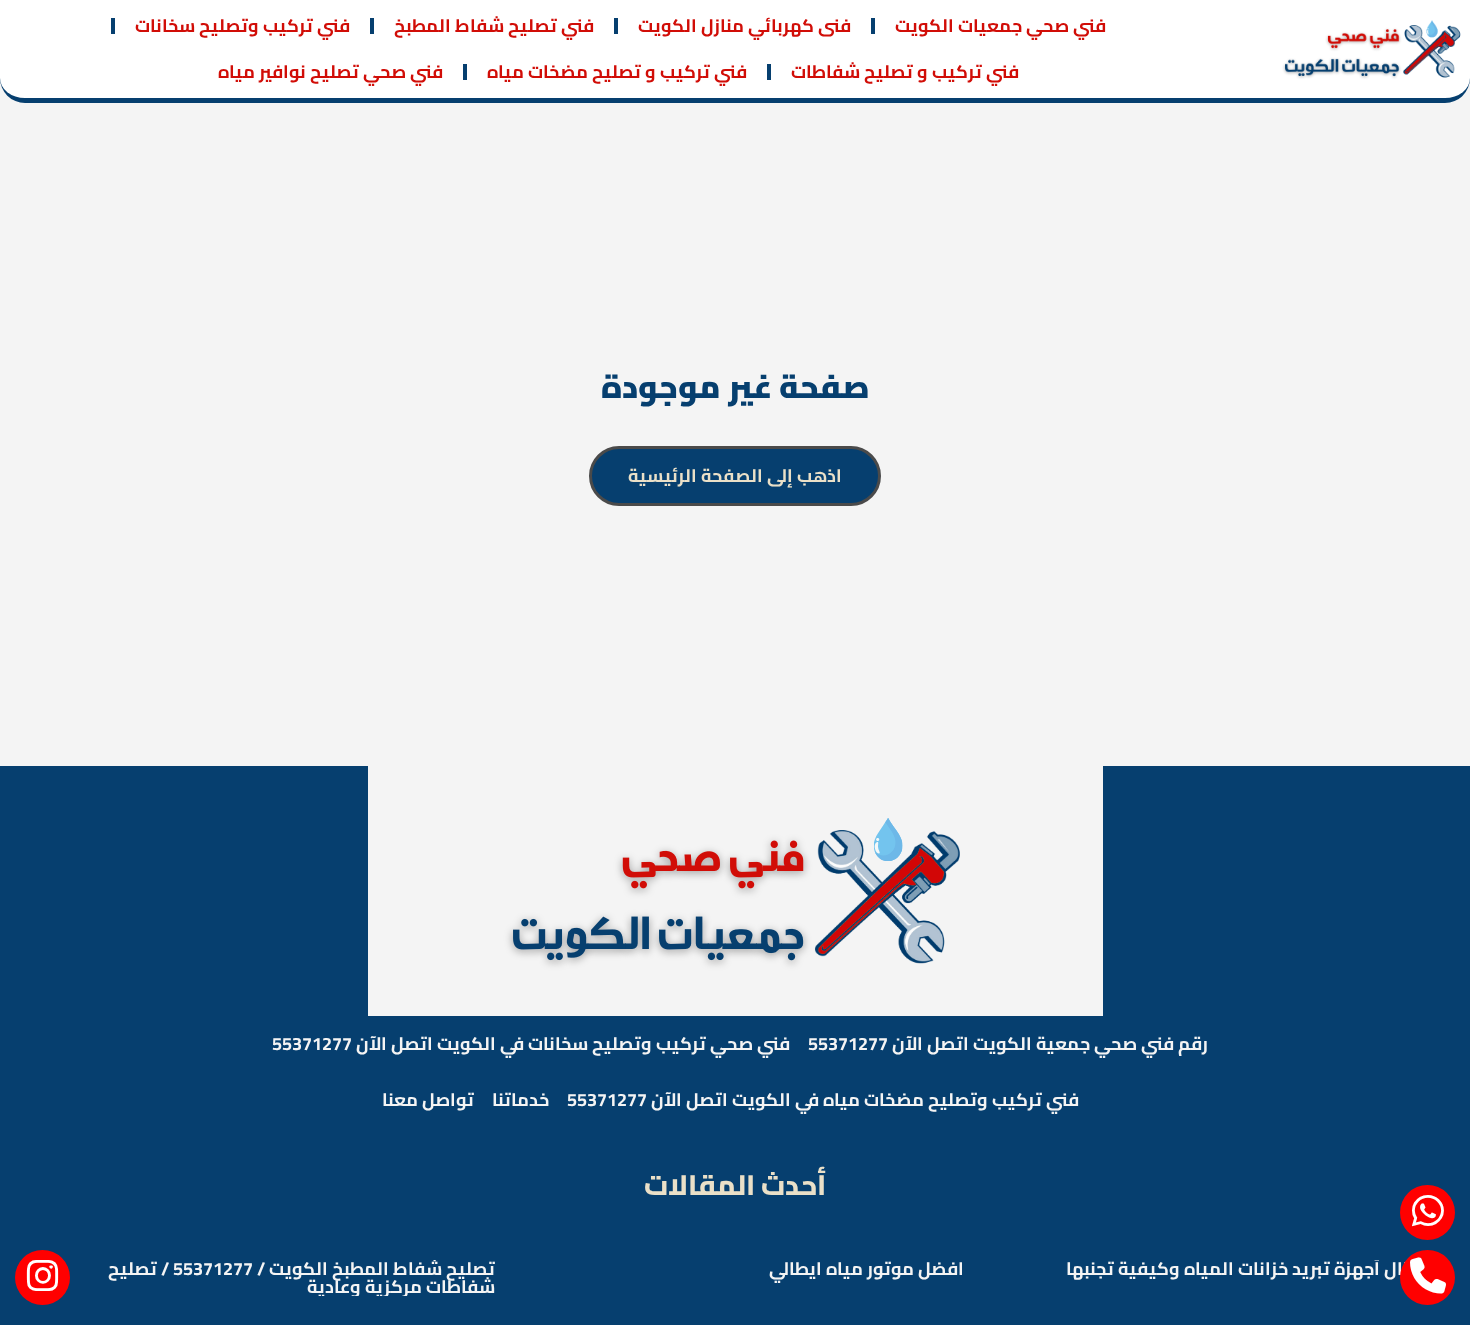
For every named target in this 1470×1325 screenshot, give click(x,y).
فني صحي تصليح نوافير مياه (330, 71)
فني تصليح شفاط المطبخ (494, 25)
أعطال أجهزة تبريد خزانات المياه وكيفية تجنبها (1249, 1268)
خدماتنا (520, 1099)
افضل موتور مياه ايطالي (866, 1268)
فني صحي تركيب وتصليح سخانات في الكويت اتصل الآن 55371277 (531, 1043)
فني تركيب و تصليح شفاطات (905, 71)
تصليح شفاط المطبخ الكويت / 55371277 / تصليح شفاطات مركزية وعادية (301, 1277)
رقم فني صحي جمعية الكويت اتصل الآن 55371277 (1008, 1043)
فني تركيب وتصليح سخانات (242, 25)
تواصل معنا (428, 1099)
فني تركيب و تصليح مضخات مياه (617, 71)
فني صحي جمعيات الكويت (1000, 25)
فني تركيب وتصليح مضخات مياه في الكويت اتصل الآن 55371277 (823, 1099)
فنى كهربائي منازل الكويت (744, 25)
